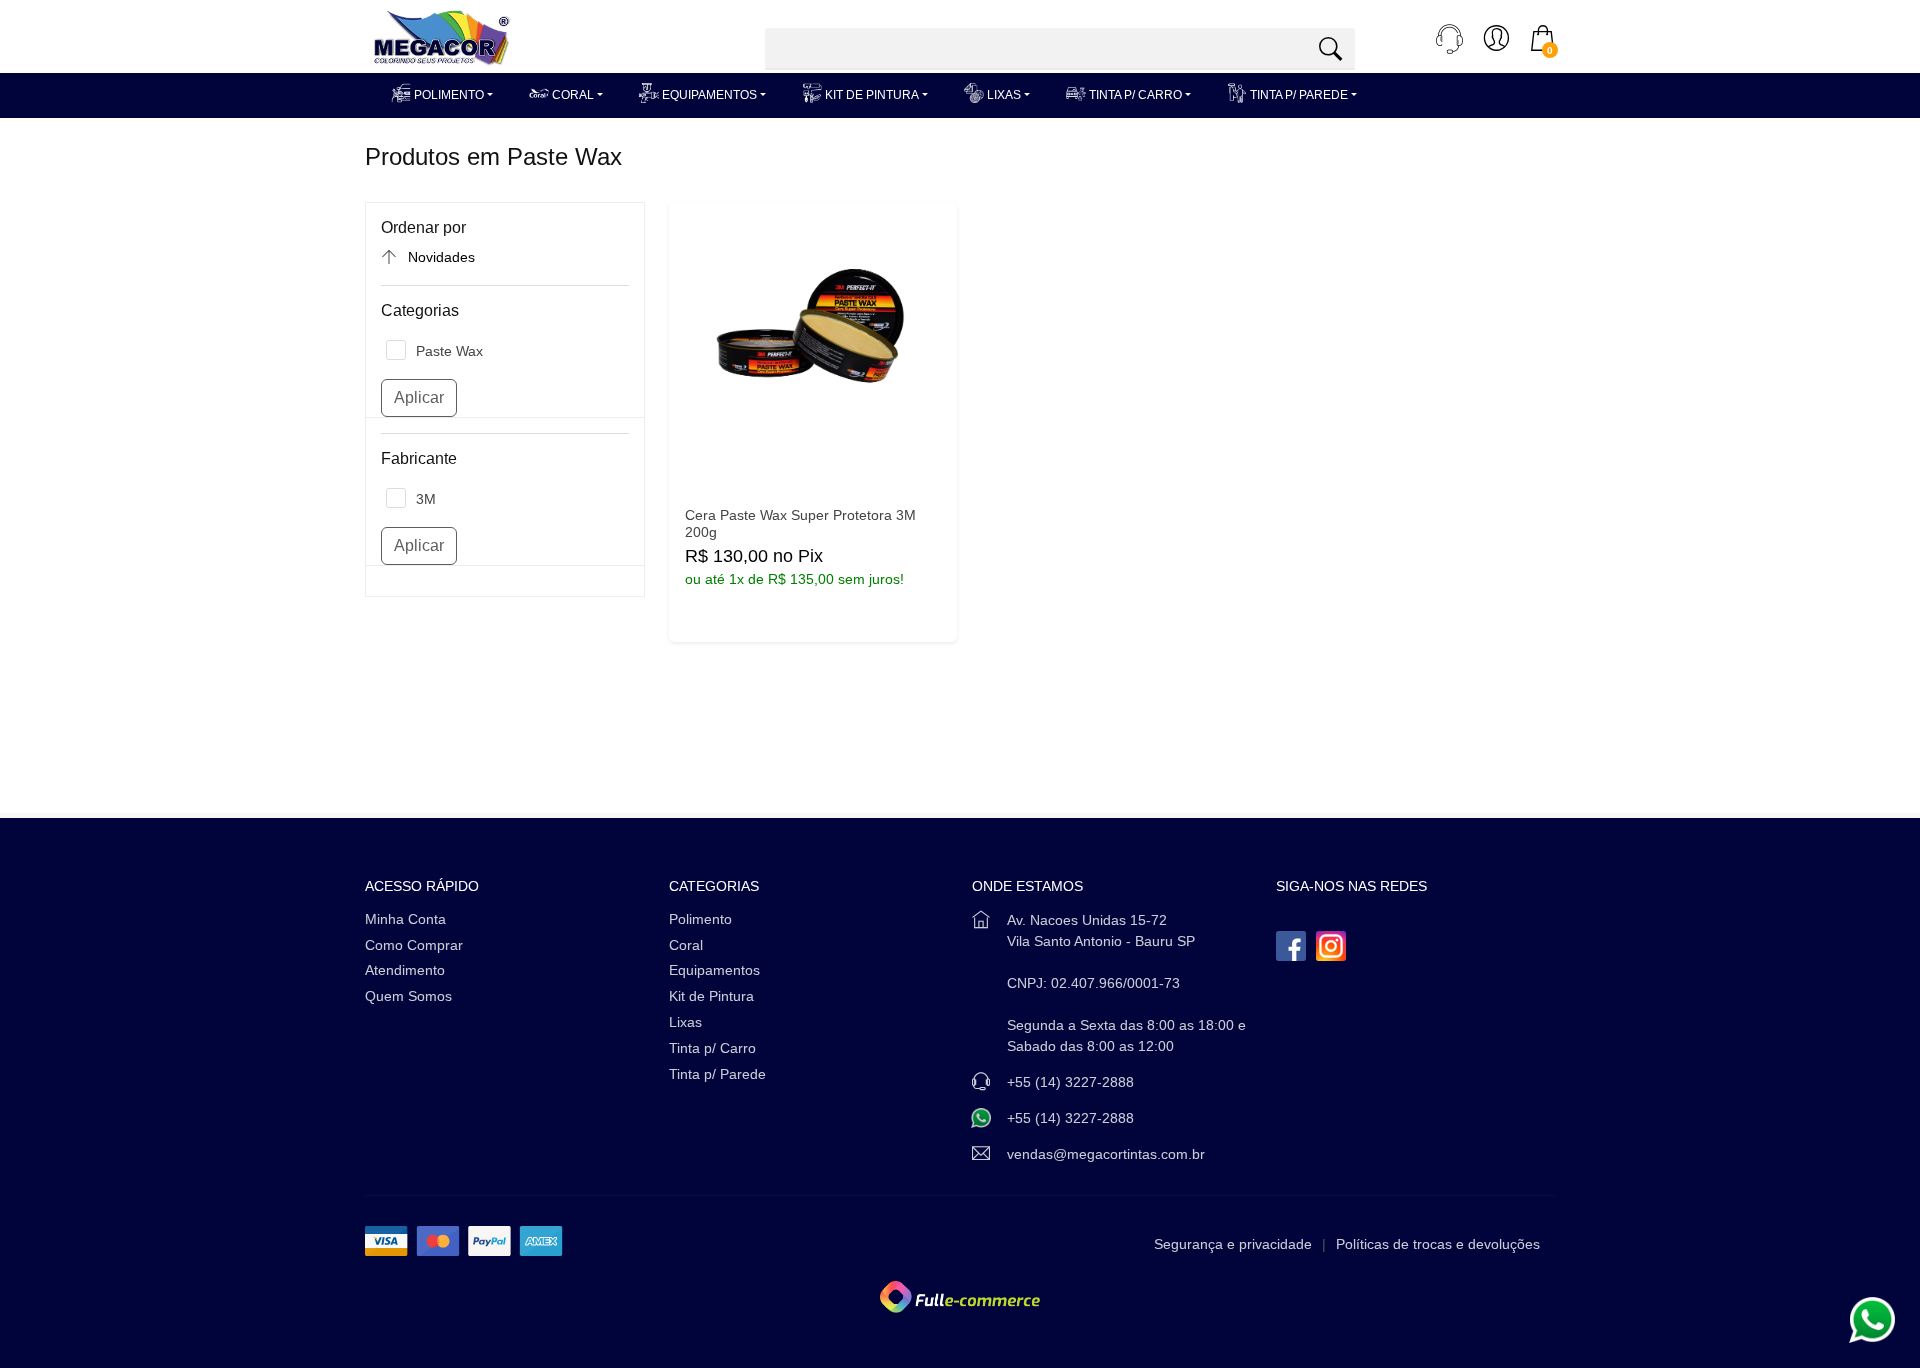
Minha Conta (405, 919)
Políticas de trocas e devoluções (1438, 1244)
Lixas (685, 1022)
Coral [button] (571, 95)
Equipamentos (714, 970)
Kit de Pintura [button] (870, 95)
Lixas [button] (1002, 95)
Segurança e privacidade (1233, 1244)
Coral (686, 945)
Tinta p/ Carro (712, 1048)
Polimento (700, 919)
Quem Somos (408, 996)
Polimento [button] (447, 95)
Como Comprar (414, 945)
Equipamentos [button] (708, 95)
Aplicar (419, 397)
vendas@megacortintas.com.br (1106, 1154)
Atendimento (405, 970)
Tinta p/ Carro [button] (1134, 95)
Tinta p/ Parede (717, 1074)
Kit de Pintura (711, 996)
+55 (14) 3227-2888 (1070, 1118)
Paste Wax (449, 351)
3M (426, 499)
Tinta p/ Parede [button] (1297, 95)
